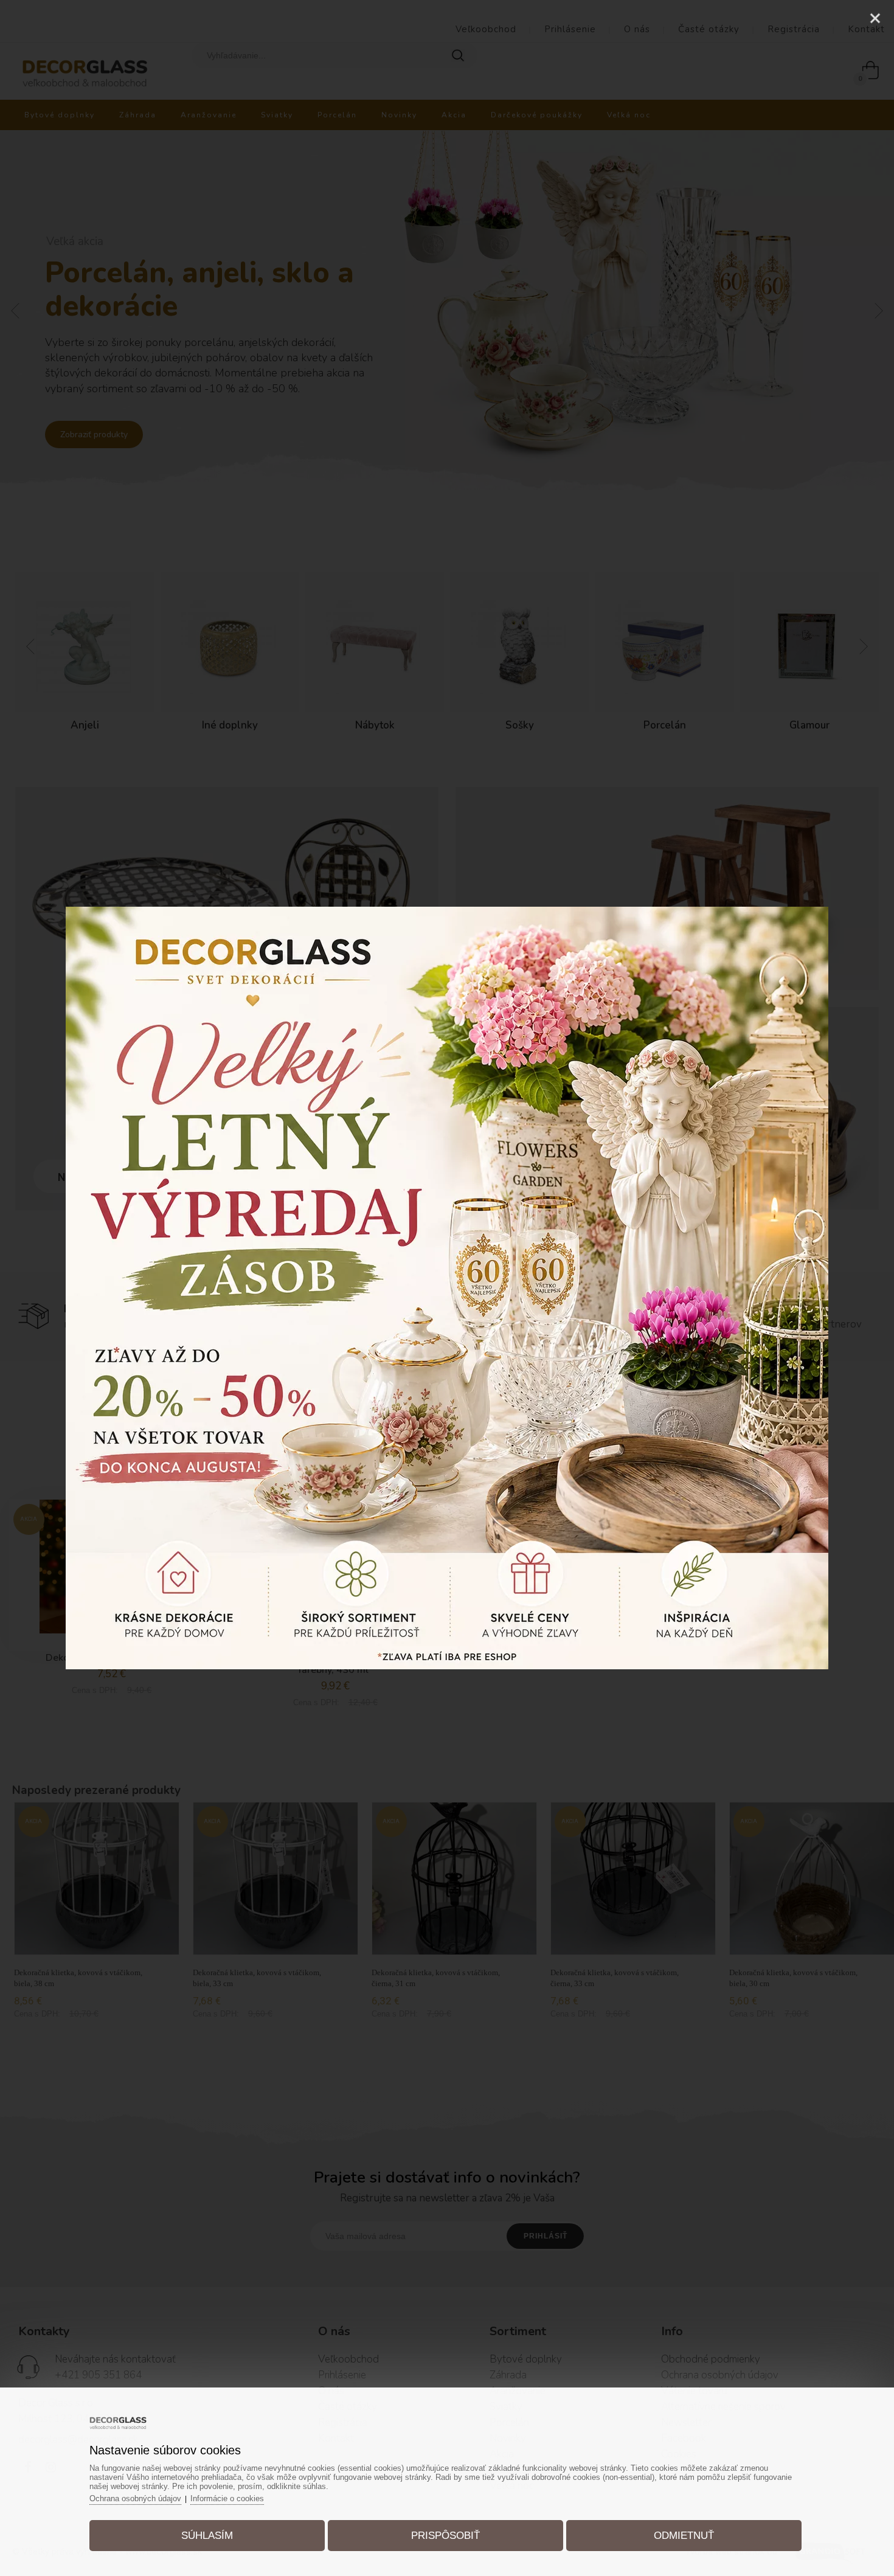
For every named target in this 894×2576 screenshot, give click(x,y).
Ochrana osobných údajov (135, 2498)
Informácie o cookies (227, 2498)
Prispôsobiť (445, 2536)
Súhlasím (207, 2536)
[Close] (875, 18)
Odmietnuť (684, 2536)
